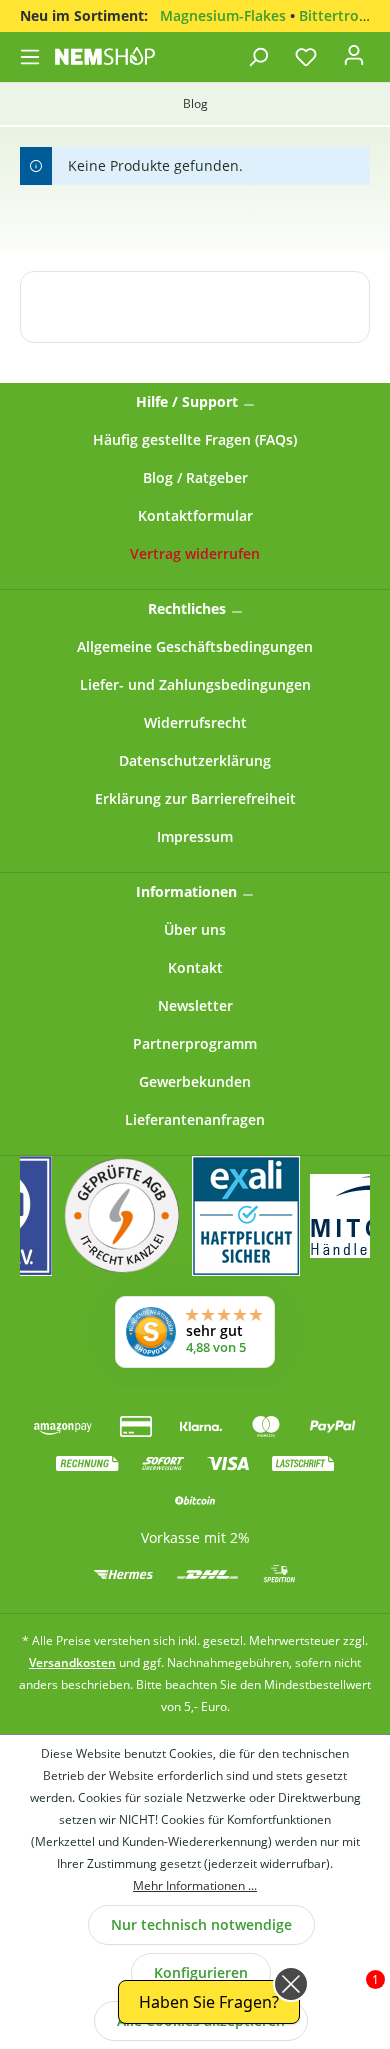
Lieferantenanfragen (195, 1119)
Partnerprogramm (195, 1043)
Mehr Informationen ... (195, 1885)
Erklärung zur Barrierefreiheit (195, 798)
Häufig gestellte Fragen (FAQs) (195, 439)
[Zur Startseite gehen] (105, 56)
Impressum (195, 836)
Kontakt (195, 967)
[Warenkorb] (379, 51)
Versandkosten (72, 1662)
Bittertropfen (344, 15)
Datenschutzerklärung (195, 760)
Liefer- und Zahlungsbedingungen (195, 684)
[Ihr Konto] (354, 61)
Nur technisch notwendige (201, 1924)
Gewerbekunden (195, 1081)
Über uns (195, 929)
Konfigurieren (201, 1972)
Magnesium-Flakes (223, 15)
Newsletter (195, 1005)
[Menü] (32, 57)
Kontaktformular (195, 515)
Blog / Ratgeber (195, 477)
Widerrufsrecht (195, 722)
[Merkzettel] (306, 57)
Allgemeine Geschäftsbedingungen (195, 646)
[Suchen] (258, 57)
